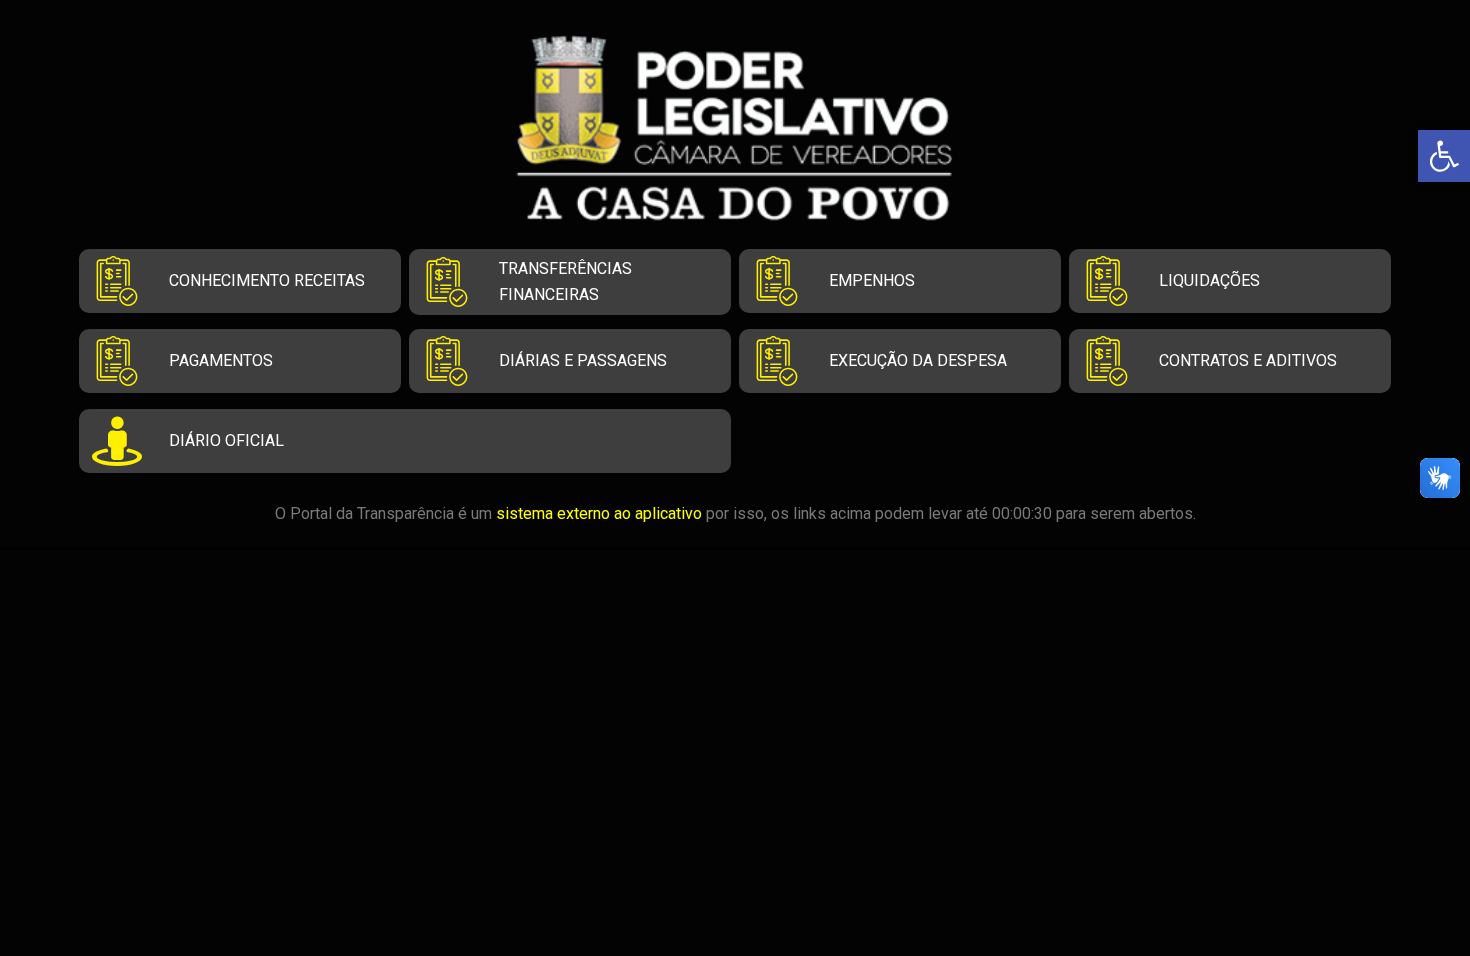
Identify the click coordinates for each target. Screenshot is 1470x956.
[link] (1444, 156)
